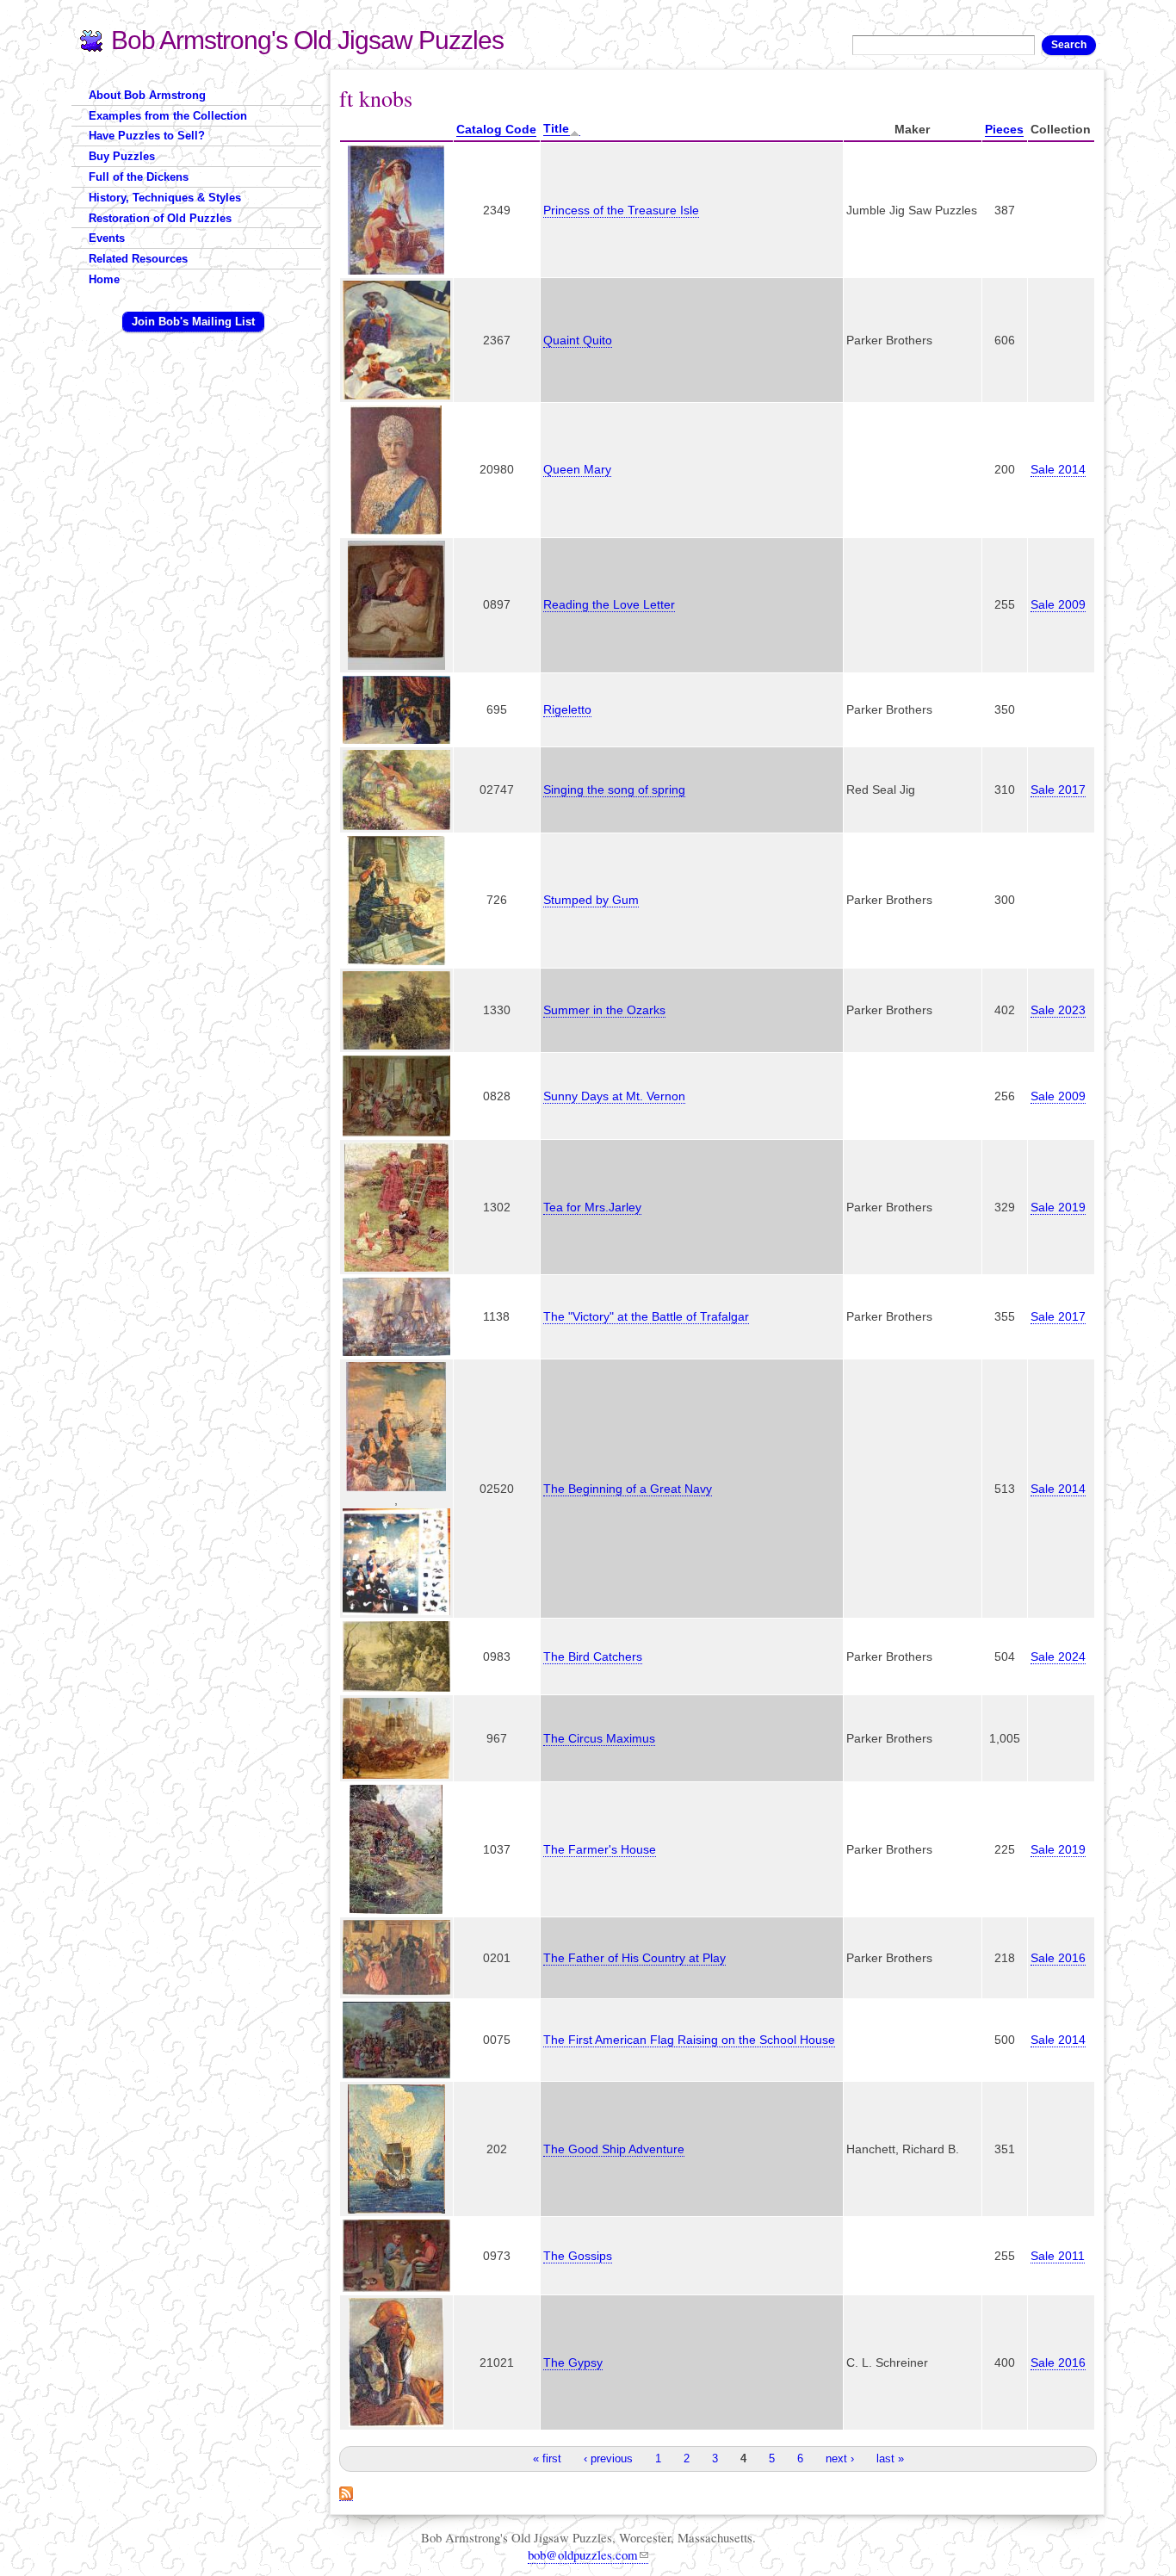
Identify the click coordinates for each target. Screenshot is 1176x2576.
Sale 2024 (1058, 1656)
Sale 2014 (1058, 469)
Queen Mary (577, 469)
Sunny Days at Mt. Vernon (614, 1096)
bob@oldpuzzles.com (583, 2554)
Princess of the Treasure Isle (621, 210)
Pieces (1004, 129)
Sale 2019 (1058, 1207)
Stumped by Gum (591, 900)
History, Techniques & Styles (165, 198)
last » (890, 2458)
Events (107, 238)
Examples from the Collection (168, 116)
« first (547, 2458)
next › (840, 2458)
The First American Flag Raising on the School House (689, 2040)
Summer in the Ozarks (604, 1010)
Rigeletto (567, 709)
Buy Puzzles (122, 156)
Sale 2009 (1058, 604)
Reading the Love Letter (609, 604)
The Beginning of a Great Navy (628, 1489)
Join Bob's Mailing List (193, 322)
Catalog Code (496, 129)
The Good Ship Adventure (614, 2149)
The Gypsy (573, 2362)
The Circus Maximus (599, 1738)
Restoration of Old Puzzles (160, 218)
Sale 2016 (1058, 1958)
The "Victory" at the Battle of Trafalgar (646, 1316)
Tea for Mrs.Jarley (592, 1207)
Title (556, 128)
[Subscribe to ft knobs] (346, 2492)
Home (104, 279)
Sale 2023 (1058, 1010)
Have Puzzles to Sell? (147, 136)
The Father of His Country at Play (634, 1958)
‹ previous (608, 2458)
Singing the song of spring (614, 790)
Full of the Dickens (139, 177)
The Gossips (578, 2256)
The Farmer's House (600, 1849)
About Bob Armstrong (147, 95)
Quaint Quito (578, 340)
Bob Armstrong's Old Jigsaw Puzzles (307, 40)
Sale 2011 (1058, 2256)
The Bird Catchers (593, 1656)
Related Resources (138, 259)
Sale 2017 (1058, 790)
